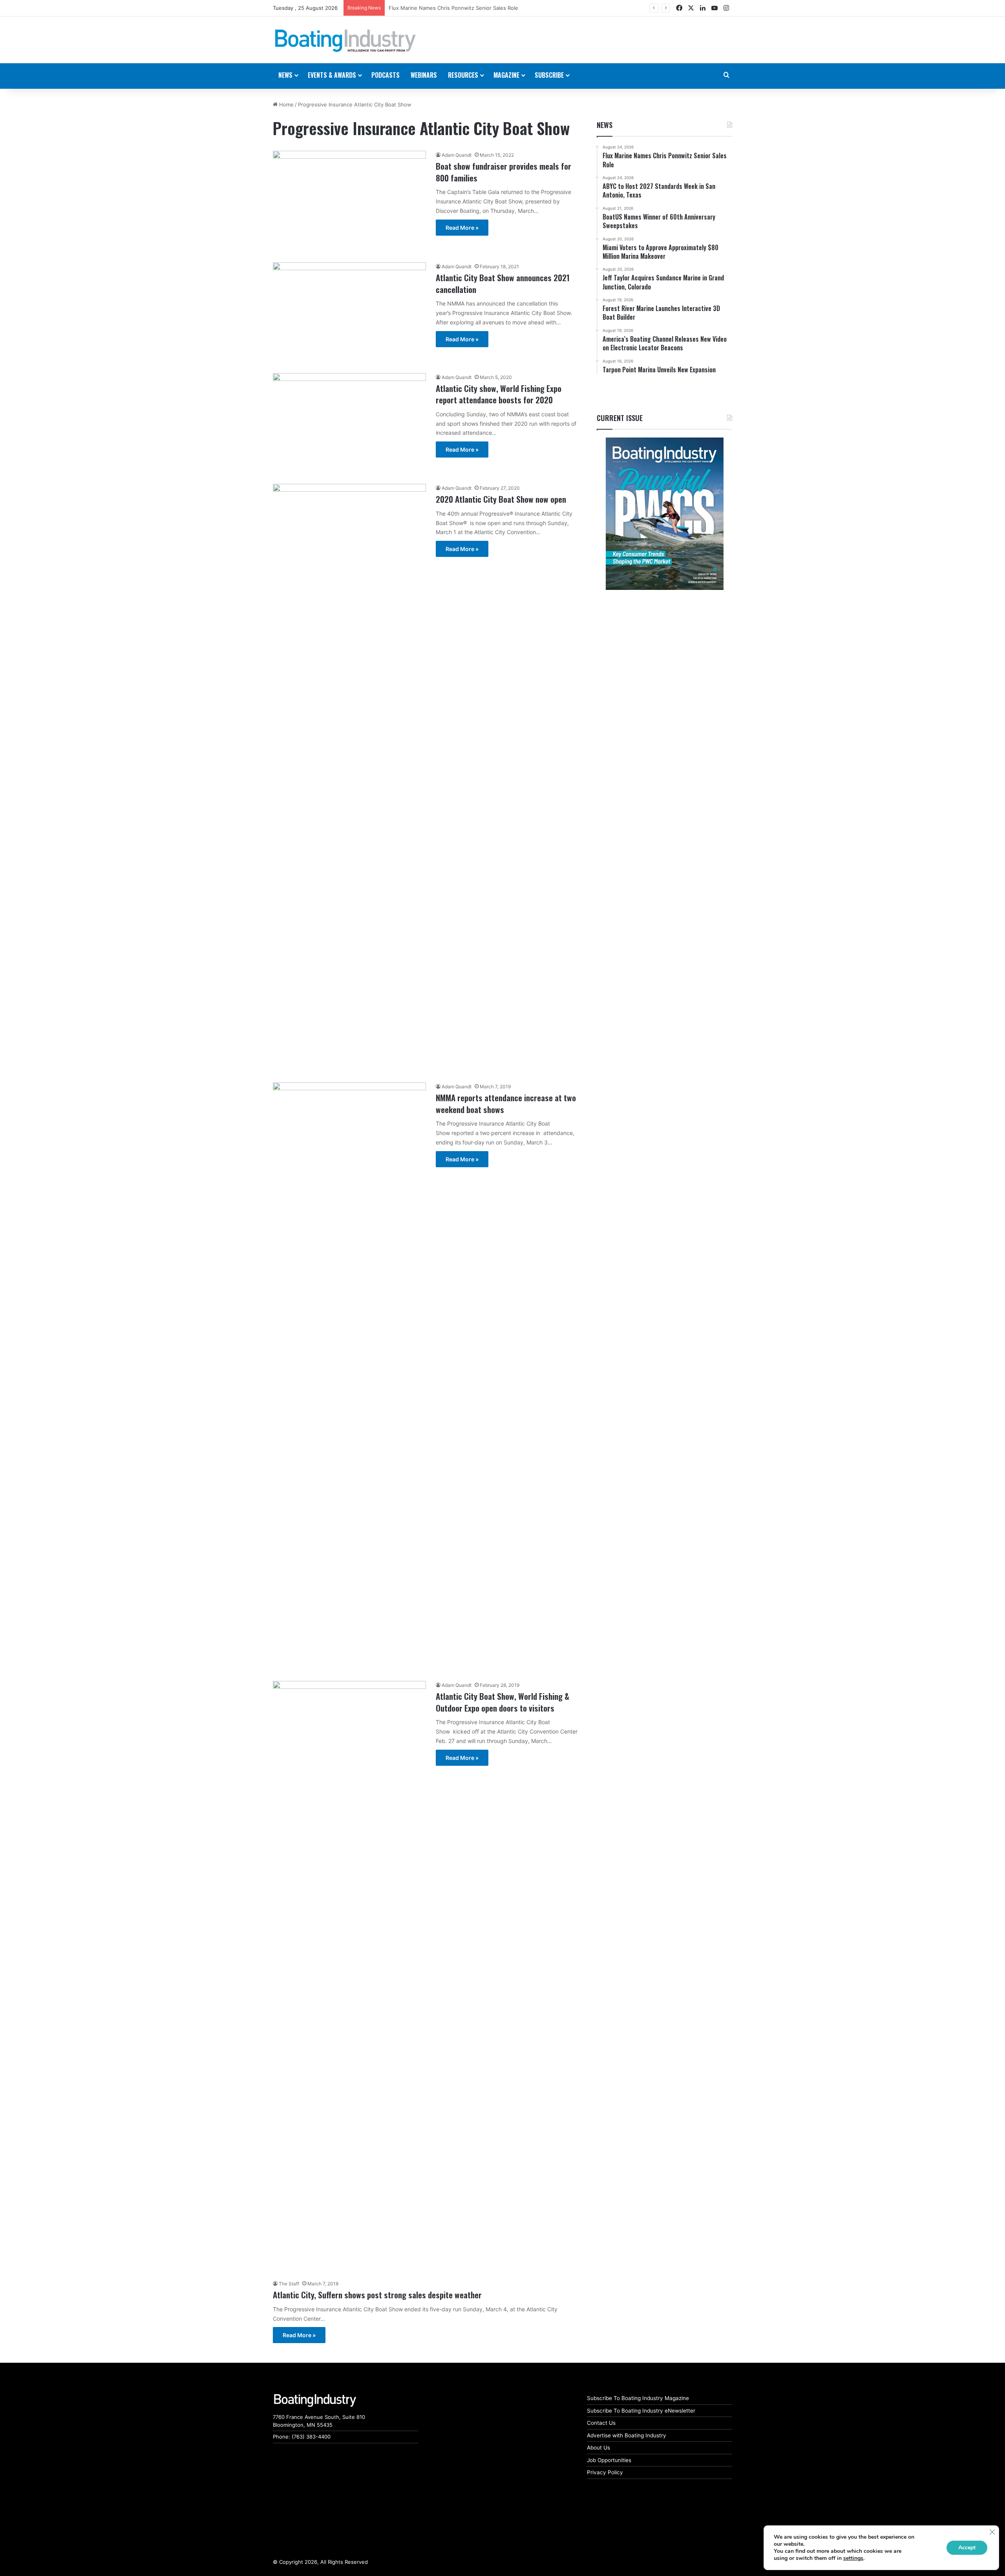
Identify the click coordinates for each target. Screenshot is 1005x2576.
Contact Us (601, 2423)
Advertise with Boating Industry (627, 2435)
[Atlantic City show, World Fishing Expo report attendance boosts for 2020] (349, 424)
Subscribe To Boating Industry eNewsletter (641, 2411)
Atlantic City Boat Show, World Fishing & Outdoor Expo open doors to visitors (502, 1702)
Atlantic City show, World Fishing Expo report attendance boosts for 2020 (499, 394)
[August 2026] (664, 514)
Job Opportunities (609, 2460)
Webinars (424, 75)
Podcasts (386, 75)
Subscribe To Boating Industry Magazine (638, 2398)
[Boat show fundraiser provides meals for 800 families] (349, 202)
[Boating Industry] (345, 41)
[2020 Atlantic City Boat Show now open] (349, 778)
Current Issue (620, 418)
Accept (967, 2548)
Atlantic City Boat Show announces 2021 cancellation (503, 283)
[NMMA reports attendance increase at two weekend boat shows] (349, 1377)
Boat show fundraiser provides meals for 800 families (503, 172)
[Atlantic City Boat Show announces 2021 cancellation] (349, 313)
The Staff (289, 2284)
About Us (598, 2448)
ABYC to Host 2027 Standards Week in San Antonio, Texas (460, 8)
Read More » (462, 228)
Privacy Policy (605, 2472)
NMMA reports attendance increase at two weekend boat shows (506, 1103)
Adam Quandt (457, 155)
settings (853, 2558)
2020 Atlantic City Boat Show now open (501, 499)
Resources (463, 75)
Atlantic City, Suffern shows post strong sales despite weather (377, 2295)
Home (286, 104)
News (605, 125)
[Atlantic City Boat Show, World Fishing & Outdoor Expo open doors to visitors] (349, 1975)
